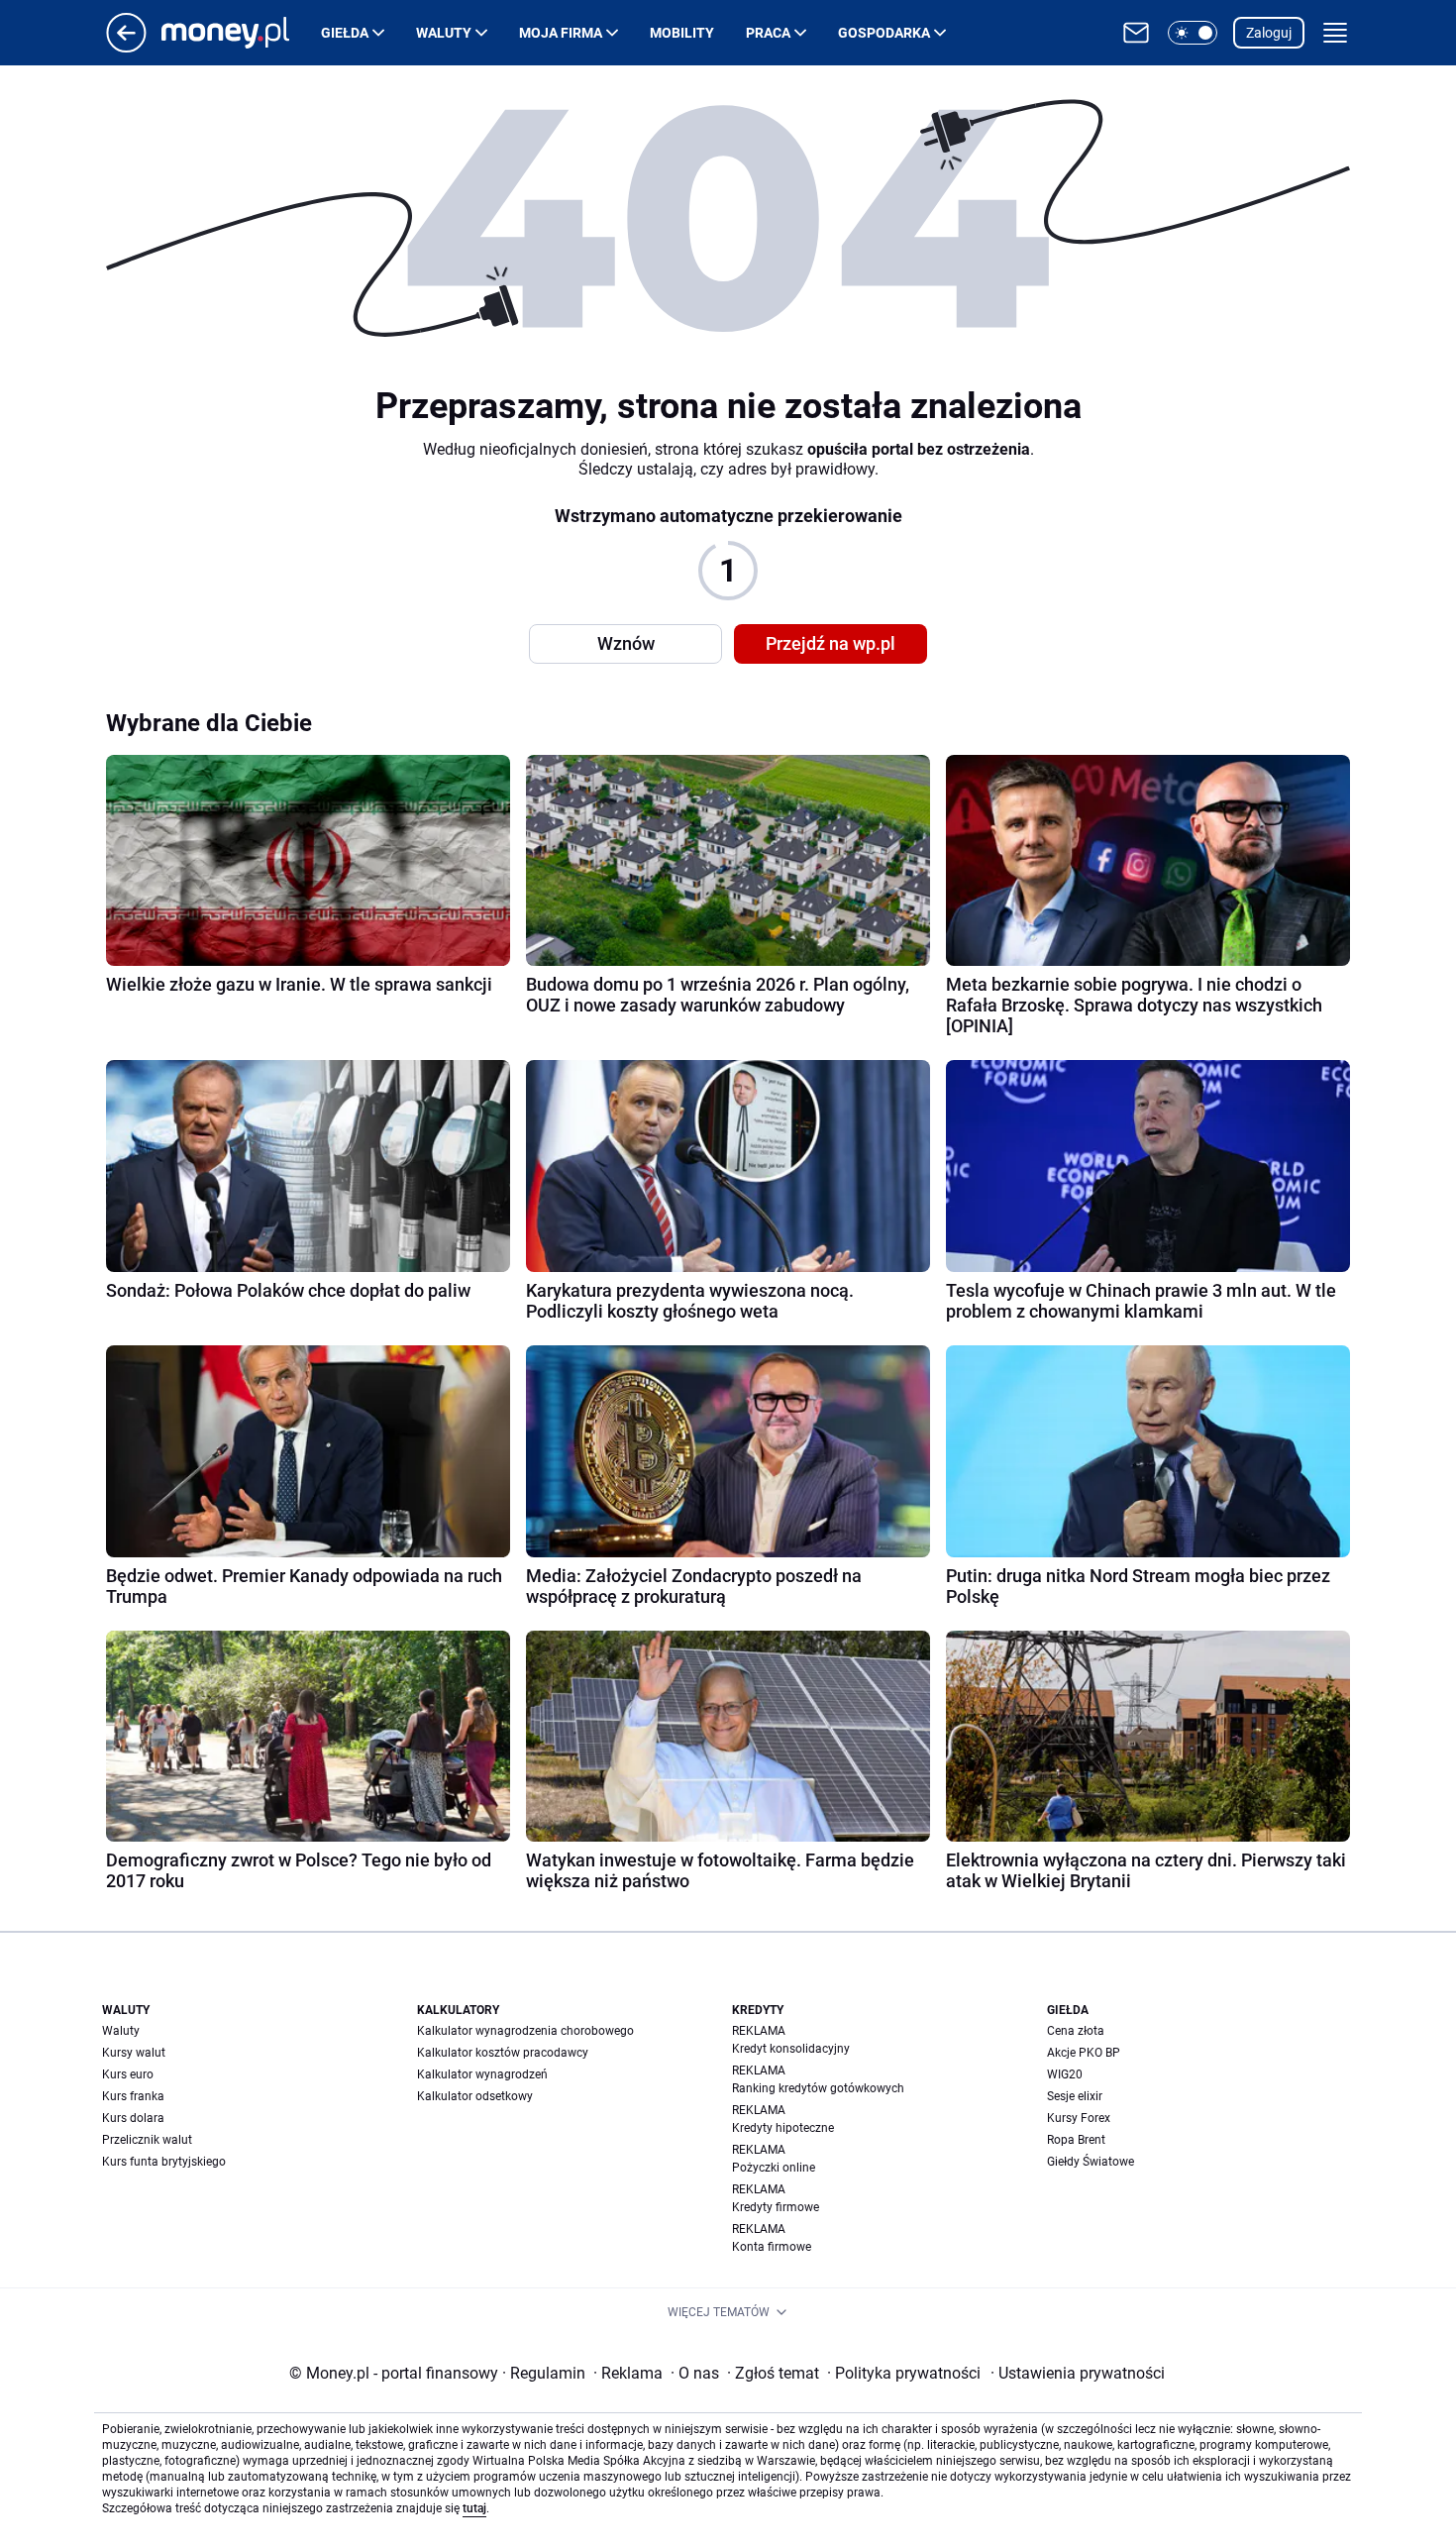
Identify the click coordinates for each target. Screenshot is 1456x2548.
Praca (768, 33)
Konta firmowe (772, 2247)
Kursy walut (134, 2053)
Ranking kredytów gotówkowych (818, 2088)
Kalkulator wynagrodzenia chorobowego (525, 2031)
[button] (1193, 33)
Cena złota (1076, 2031)
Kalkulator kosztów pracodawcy (503, 2053)
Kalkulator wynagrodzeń (482, 2074)
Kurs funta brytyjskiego (164, 2162)
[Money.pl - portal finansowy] (241, 33)
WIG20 (1065, 2074)
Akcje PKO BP (1084, 2053)
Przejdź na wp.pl (831, 643)
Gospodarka (884, 33)
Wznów (626, 643)
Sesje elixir (1075, 2096)
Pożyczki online (774, 2168)
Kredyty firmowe (776, 2207)
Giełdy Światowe (1091, 2162)
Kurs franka (133, 2096)
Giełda (345, 33)
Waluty (444, 33)
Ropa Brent (1076, 2140)
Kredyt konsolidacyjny (791, 2049)
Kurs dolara (133, 2118)
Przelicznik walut (147, 2140)
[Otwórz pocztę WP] (1136, 33)
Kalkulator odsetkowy (475, 2096)
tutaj (474, 2508)
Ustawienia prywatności (1078, 2373)
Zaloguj (1269, 33)
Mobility (682, 33)
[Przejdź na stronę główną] (126, 47)
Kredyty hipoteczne (783, 2128)
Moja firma (561, 33)
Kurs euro (128, 2074)
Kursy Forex (1079, 2118)
